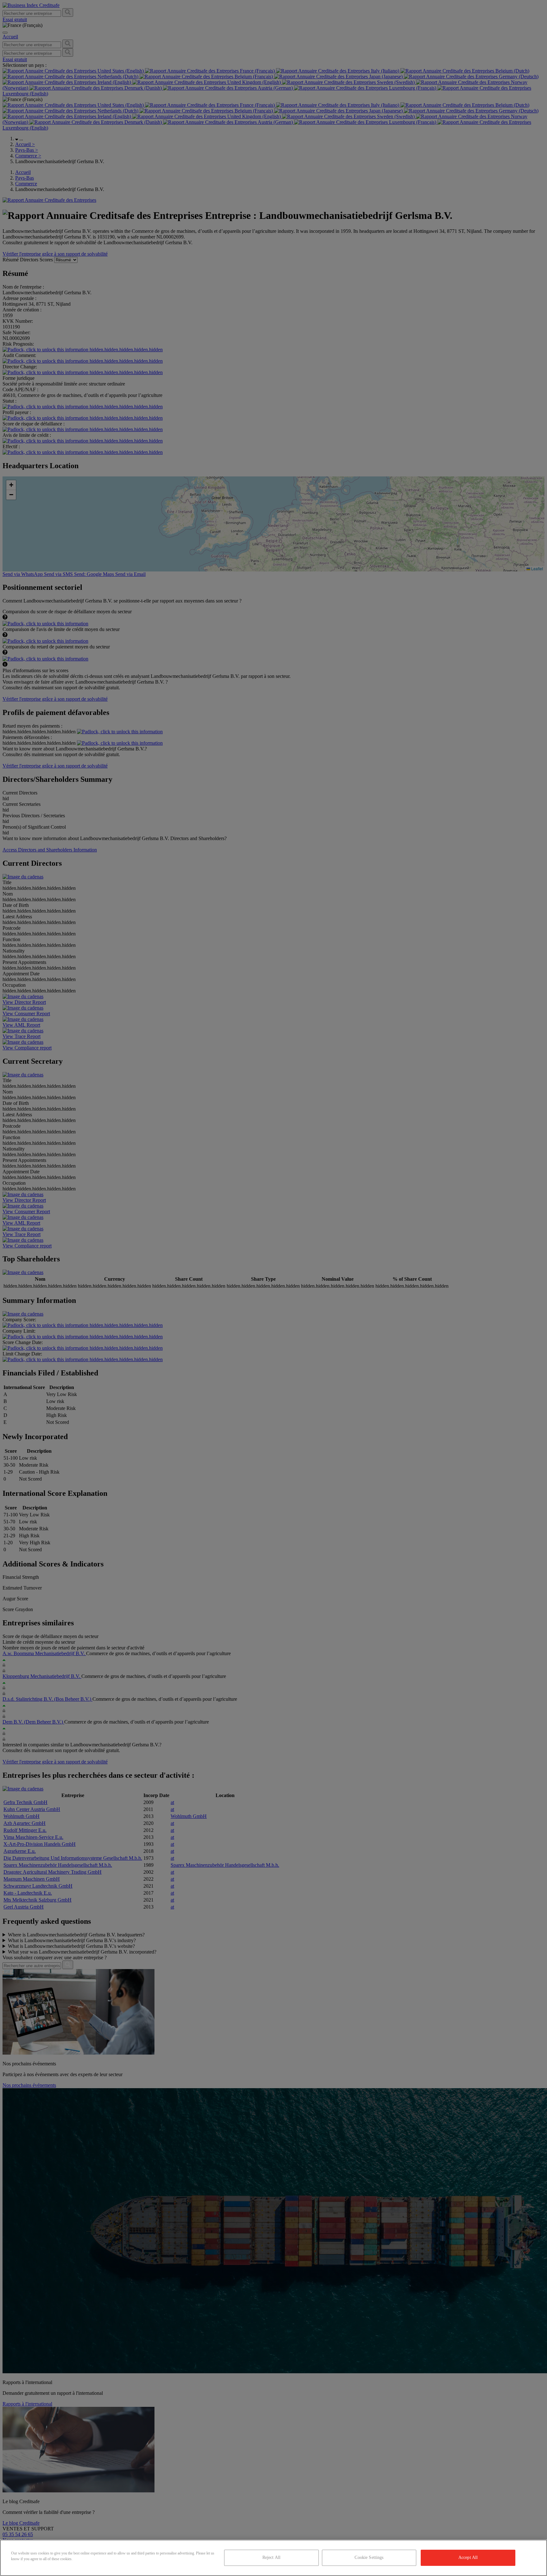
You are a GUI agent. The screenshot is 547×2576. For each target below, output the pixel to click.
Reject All (271, 2557)
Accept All (468, 2557)
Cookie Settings (369, 2557)
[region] (273, 2558)
